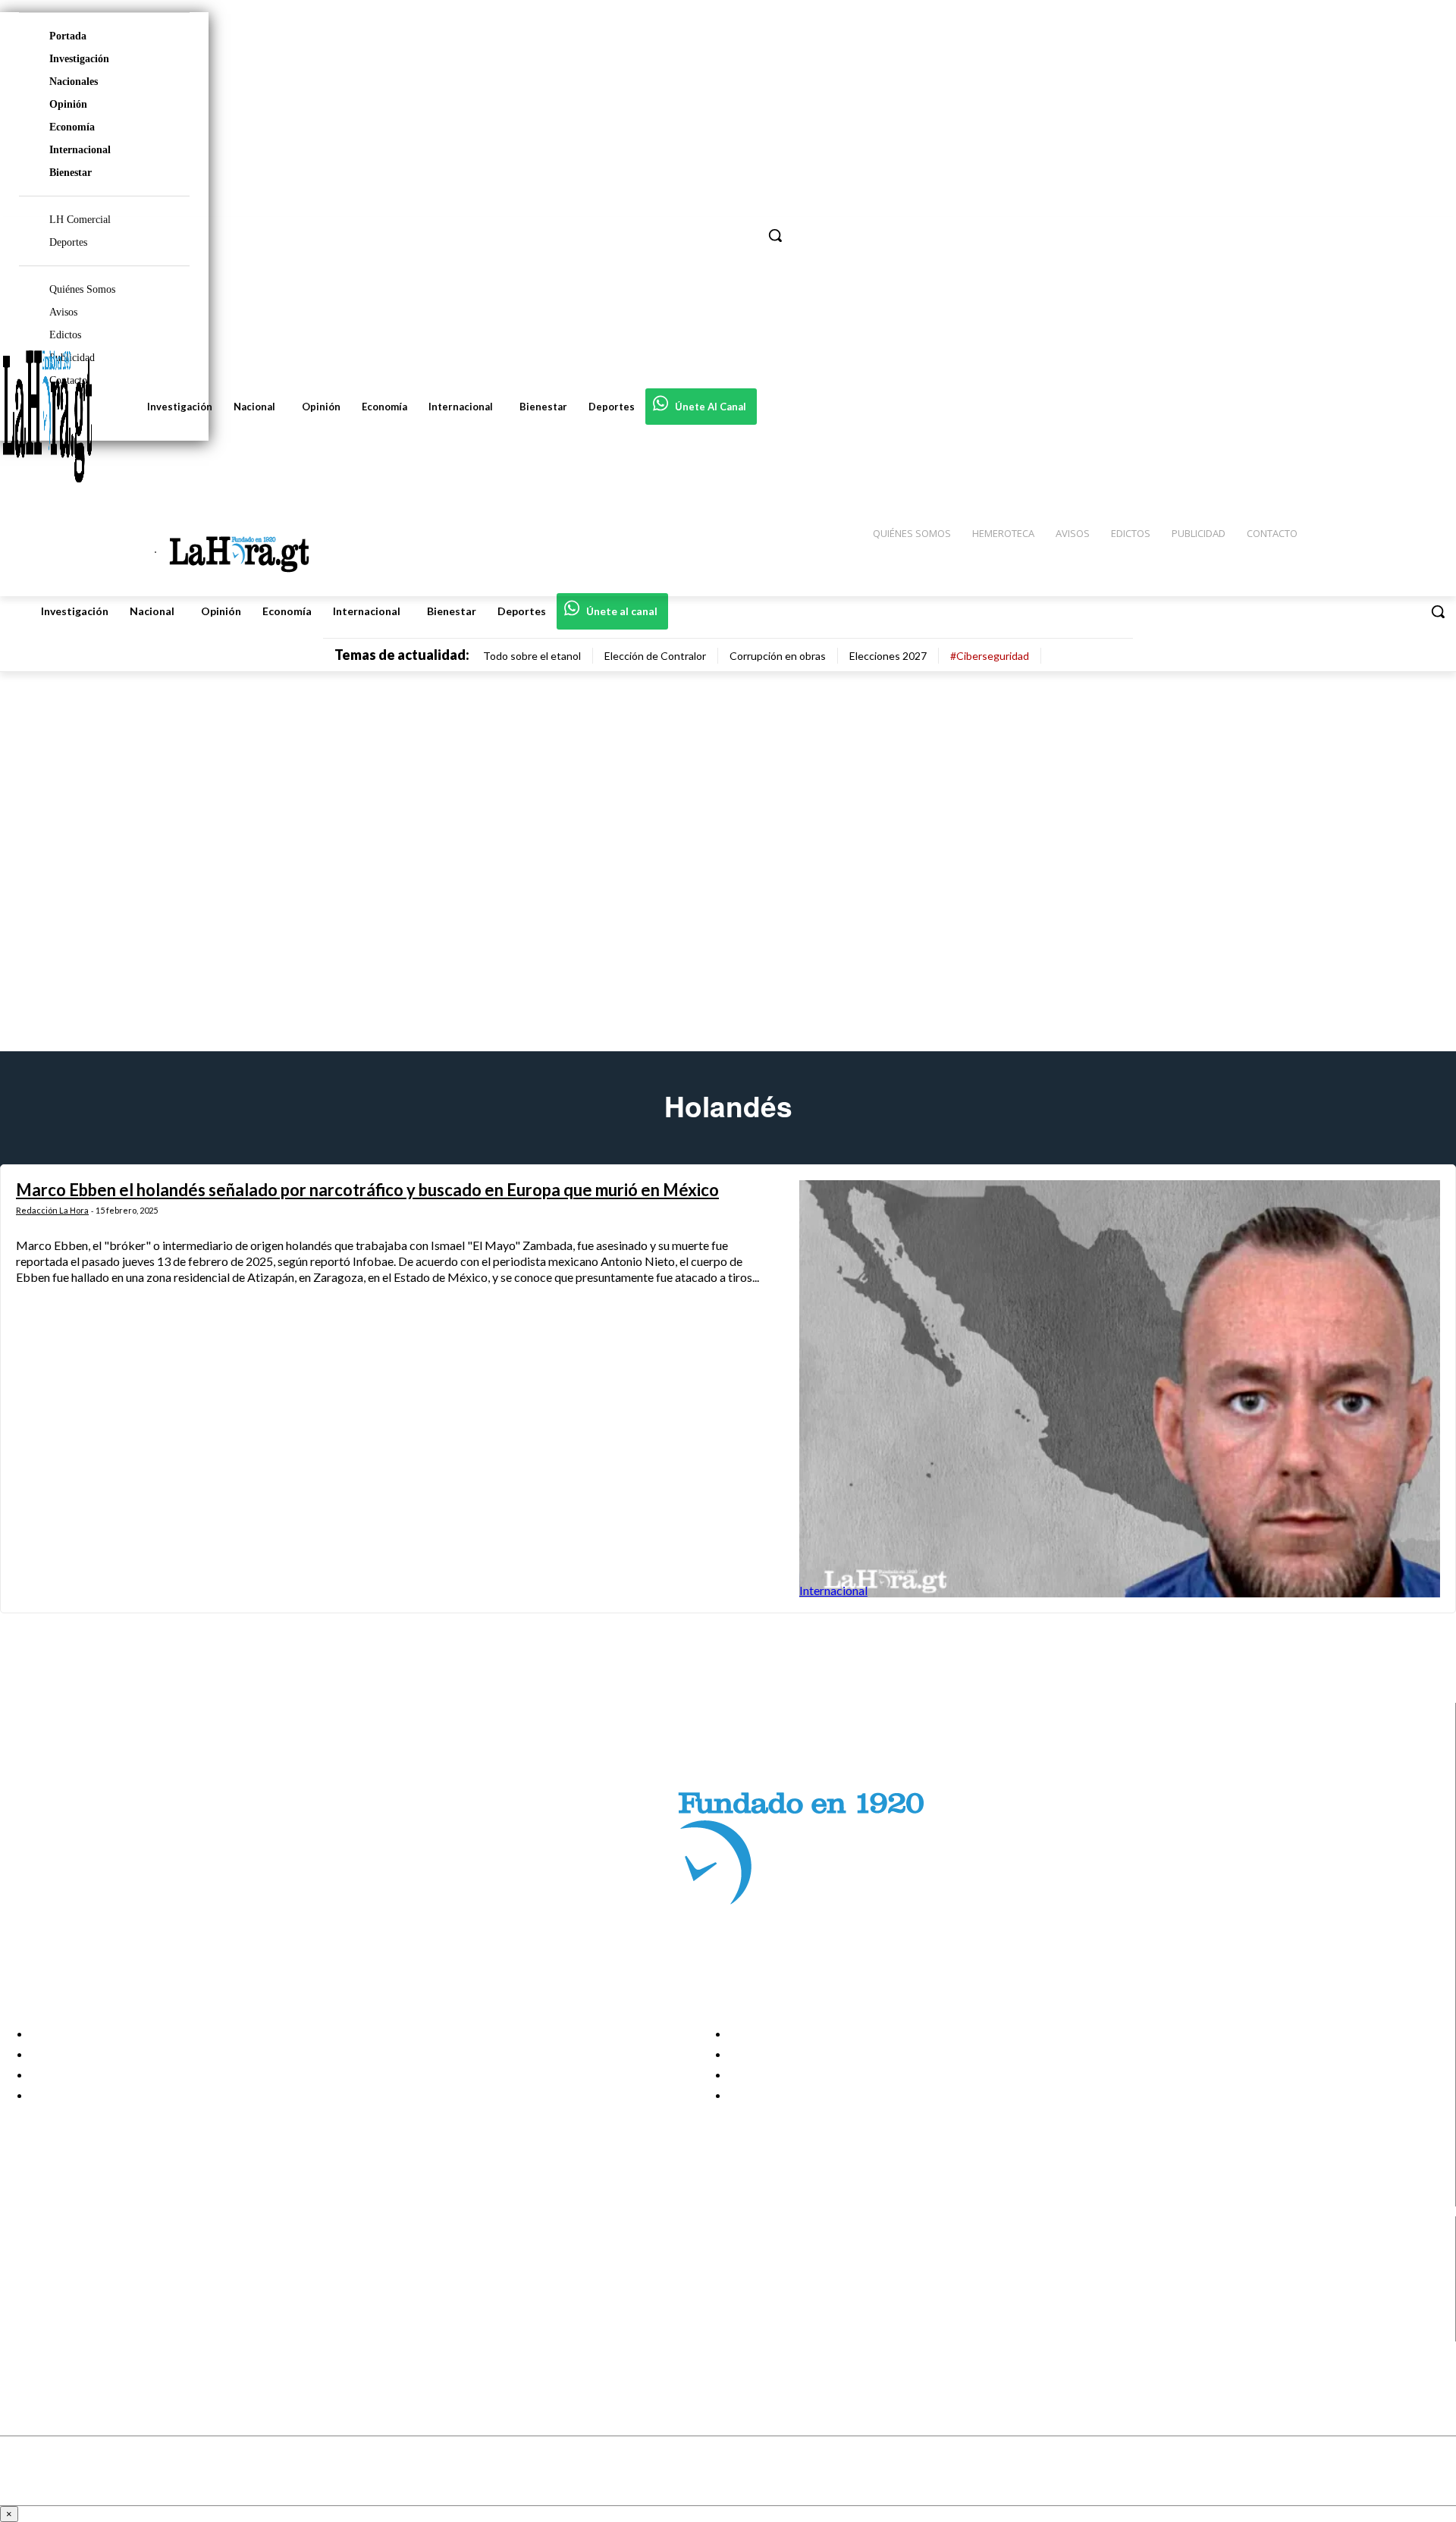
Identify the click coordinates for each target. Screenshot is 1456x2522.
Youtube (67, 2332)
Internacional (80, 150)
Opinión (68, 104)
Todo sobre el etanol (532, 656)
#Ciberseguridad (990, 656)
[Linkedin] (25, 2293)
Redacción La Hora (52, 1210)
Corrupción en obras (778, 656)
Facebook (71, 2255)
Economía (72, 127)
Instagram (72, 2274)
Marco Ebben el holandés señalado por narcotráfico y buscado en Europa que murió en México (367, 1190)
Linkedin (67, 2293)
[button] (1438, 611)
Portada (68, 36)
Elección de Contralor (655, 656)
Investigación (79, 59)
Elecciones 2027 (888, 656)
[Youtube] (25, 2331)
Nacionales (74, 82)
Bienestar (71, 173)
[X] (25, 2312)
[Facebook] (25, 2255)
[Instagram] (25, 2274)
